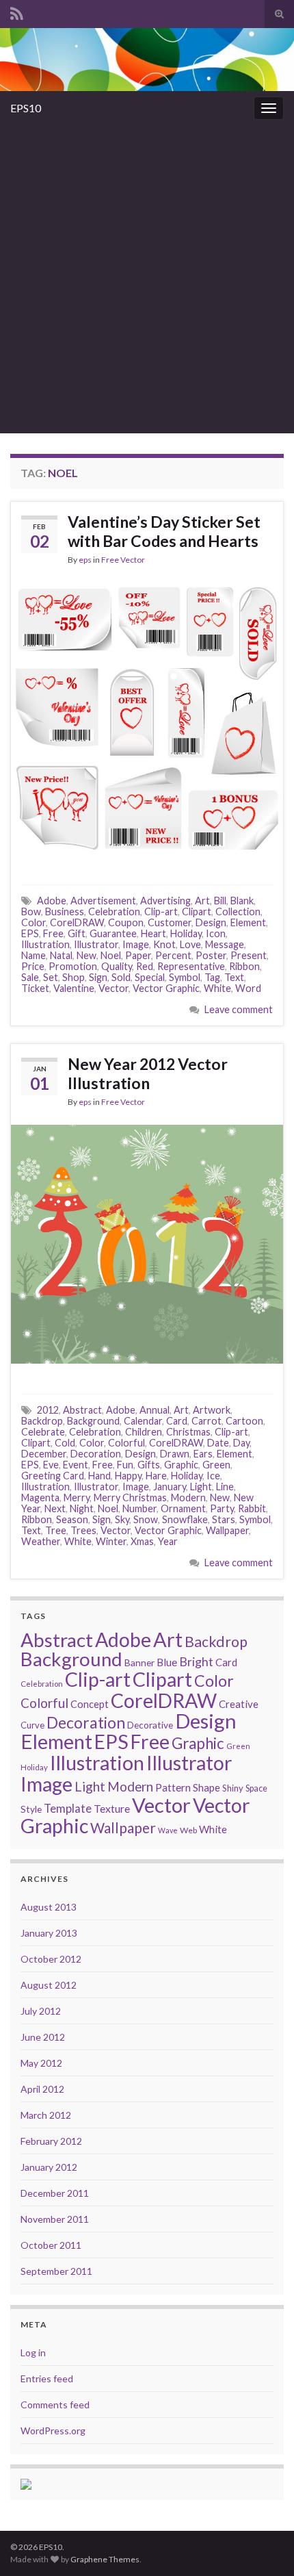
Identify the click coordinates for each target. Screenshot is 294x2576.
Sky (122, 1519)
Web (188, 1830)
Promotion (73, 966)
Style (31, 1809)
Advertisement (103, 901)
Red (145, 966)
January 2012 (49, 2167)
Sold (121, 977)
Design (211, 922)
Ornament (183, 1508)
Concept (90, 1704)
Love (190, 944)
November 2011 (55, 2219)
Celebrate (43, 1432)
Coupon (126, 922)
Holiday (186, 933)
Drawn (175, 1454)
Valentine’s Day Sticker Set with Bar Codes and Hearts (164, 531)
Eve (51, 1465)
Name (34, 955)
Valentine (74, 988)
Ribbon (244, 966)
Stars (224, 1519)
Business (65, 911)
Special (150, 977)
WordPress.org (53, 2431)
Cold (65, 1443)
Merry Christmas (130, 1497)
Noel (111, 955)
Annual (155, 1410)
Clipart (197, 911)
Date (218, 1443)
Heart (153, 933)
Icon (216, 933)
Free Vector (123, 560)
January (170, 1487)
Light (201, 1487)
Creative (239, 1704)
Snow (146, 1519)
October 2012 (51, 1959)
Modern (188, 1497)
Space (256, 1788)
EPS (30, 933)
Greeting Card (53, 1476)
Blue (167, 1662)
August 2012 (49, 1985)
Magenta (40, 1497)
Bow (31, 911)
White (217, 988)
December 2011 (55, 2193)
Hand (99, 1476)
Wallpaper (227, 1530)
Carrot (206, 1421)
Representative (191, 966)
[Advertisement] (147, 279)
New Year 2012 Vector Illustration (148, 1073)
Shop (73, 977)
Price (33, 966)
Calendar (143, 1421)
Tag (212, 977)
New (86, 955)
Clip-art (161, 911)
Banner (139, 1662)
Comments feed (55, 2405)
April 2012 (42, 2089)
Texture (112, 1808)
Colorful (126, 1443)
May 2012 (41, 2063)
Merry (77, 1497)
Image (136, 944)
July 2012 (41, 2011)
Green (216, 1465)
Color (34, 922)
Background (93, 1421)
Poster (211, 955)
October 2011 (51, 2245)
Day (241, 1443)
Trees (83, 1530)
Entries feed (47, 2379)
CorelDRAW (77, 922)
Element (248, 922)
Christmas (188, 1432)
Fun (125, 1465)
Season (72, 1519)
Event (76, 1465)
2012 (48, 1410)
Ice (213, 1476)
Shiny (233, 1788)
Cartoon (244, 1421)
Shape (206, 1787)
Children (144, 1432)
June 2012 (43, 2037)
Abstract (82, 1410)
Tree (56, 1530)
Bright (196, 1662)
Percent (173, 955)
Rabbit (252, 1508)
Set (51, 977)
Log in (33, 2352)
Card (177, 1421)
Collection (238, 911)
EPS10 (26, 108)
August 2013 (49, 1907)
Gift (77, 933)
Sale (30, 977)
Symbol (185, 977)
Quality (117, 966)
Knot (164, 944)
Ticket (35, 988)
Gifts (149, 1465)
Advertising (165, 901)
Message (225, 944)
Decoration (96, 1454)
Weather (41, 1541)
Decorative (150, 1725)
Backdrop (42, 1421)
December (44, 1454)
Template (68, 1808)
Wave (168, 1830)
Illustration (45, 944)
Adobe (52, 901)
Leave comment (239, 1009)
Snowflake (185, 1519)
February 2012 (51, 2141)
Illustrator (96, 944)
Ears (203, 1454)
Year (168, 1541)
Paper (138, 955)
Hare (156, 1476)
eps (85, 560)
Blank (242, 901)
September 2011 (56, 2271)
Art (202, 901)
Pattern (173, 1787)
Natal (61, 955)
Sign (98, 977)
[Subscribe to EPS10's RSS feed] (17, 11)
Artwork (212, 1410)
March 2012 (46, 2115)
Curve (32, 1725)
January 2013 (49, 1933)
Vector (113, 988)
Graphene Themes (105, 2559)
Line (225, 1487)
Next (55, 1508)
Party (222, 1508)
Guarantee (113, 933)
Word (248, 988)
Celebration (114, 911)
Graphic (181, 1465)
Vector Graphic (166, 988)
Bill (220, 901)
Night (82, 1508)
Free (53, 933)
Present (249, 955)
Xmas (142, 1541)
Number (139, 1508)
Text (234, 977)
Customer (170, 922)
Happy (128, 1476)
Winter (111, 1541)
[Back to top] (263, 2545)
